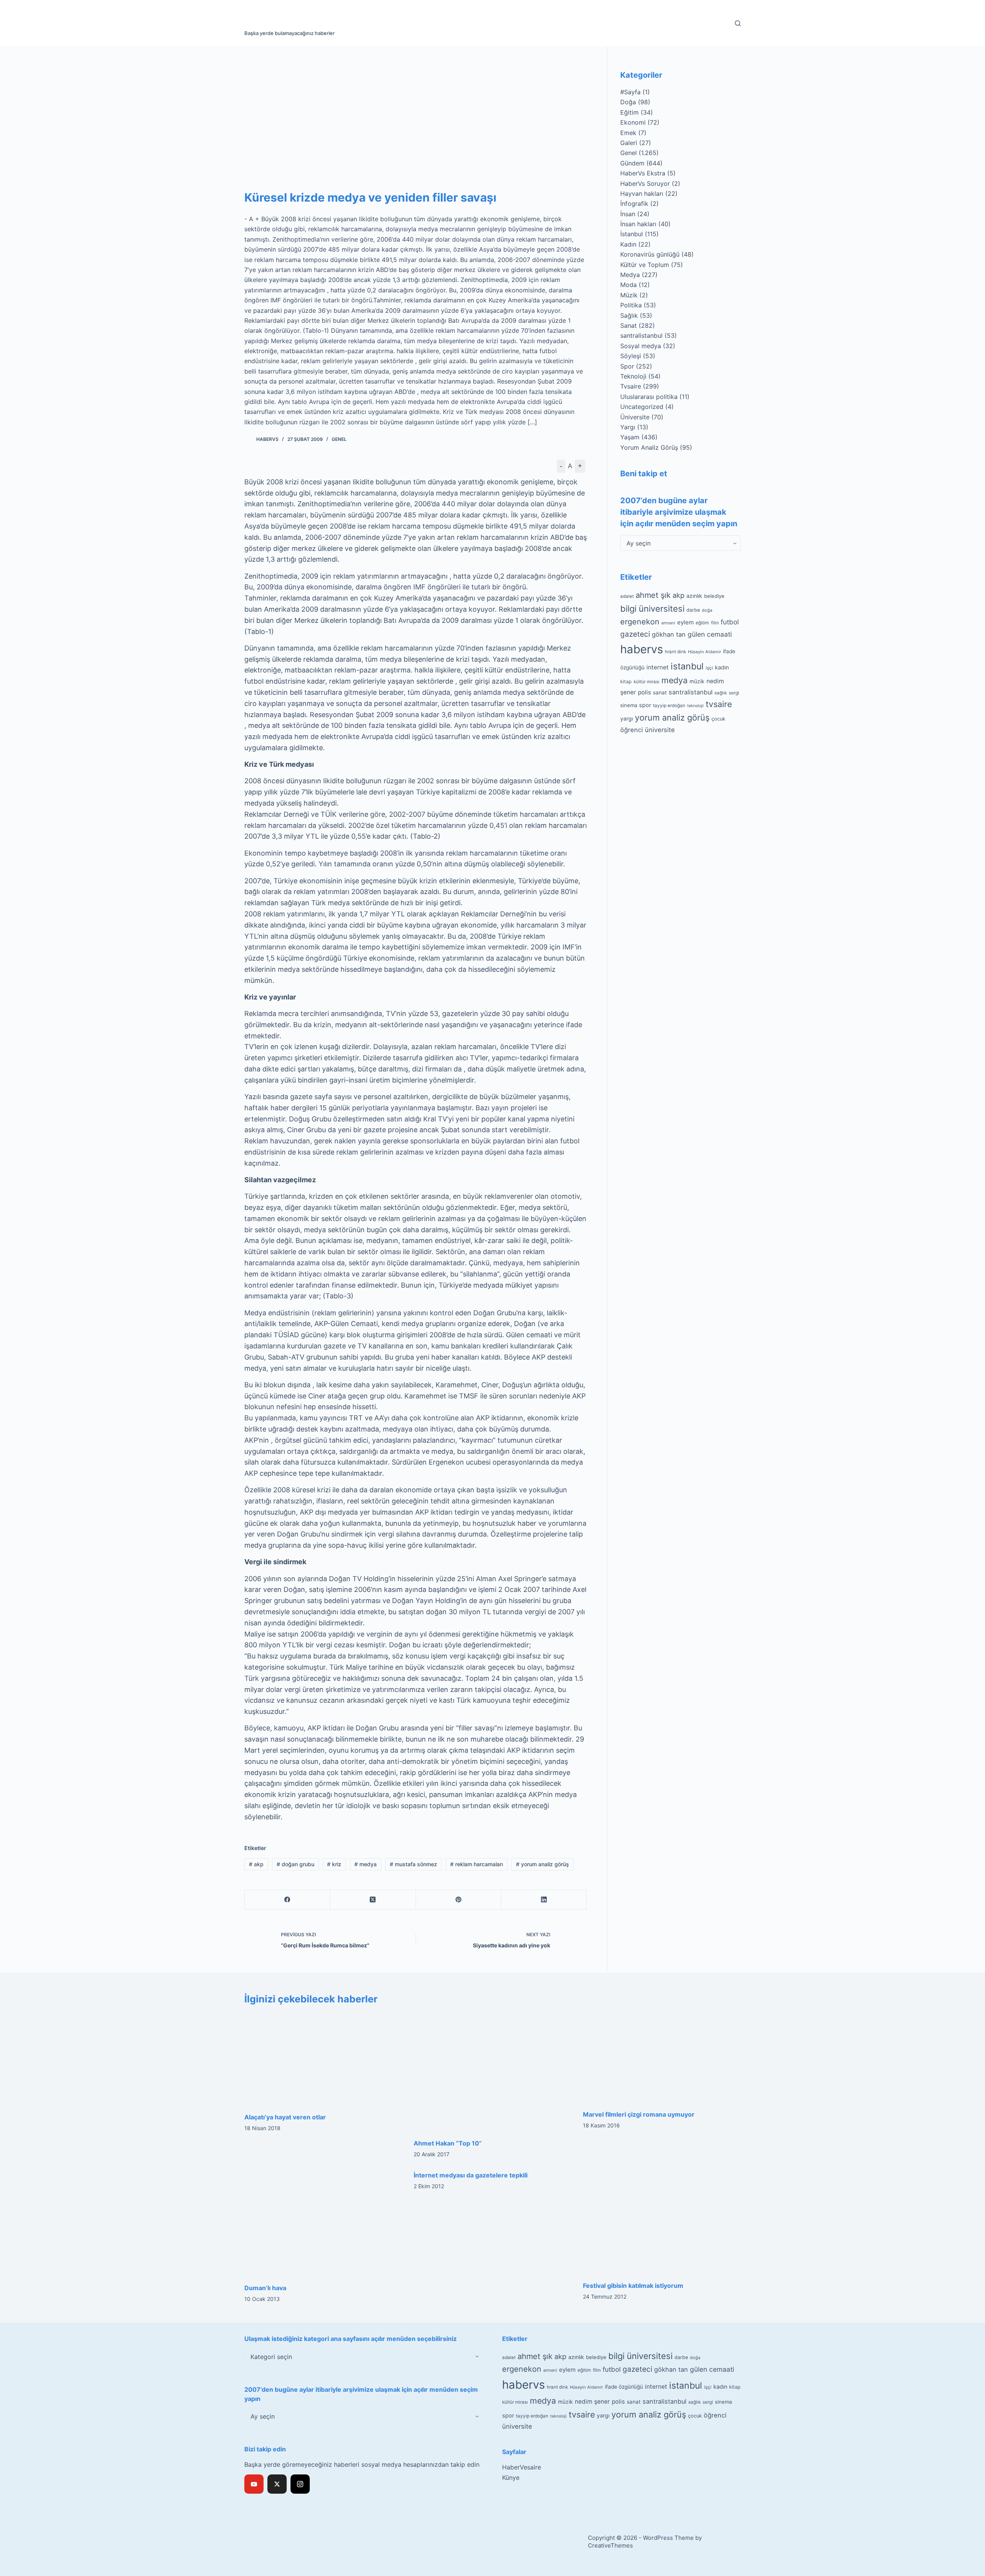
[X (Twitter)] (373, 1900)
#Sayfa (630, 92)
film (715, 623)
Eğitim (629, 112)
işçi (709, 668)
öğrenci (632, 730)
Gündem (632, 163)
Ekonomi (633, 122)
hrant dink (675, 652)
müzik (697, 681)
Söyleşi (631, 356)
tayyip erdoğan (669, 706)
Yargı (628, 427)
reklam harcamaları (477, 1864)
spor (645, 705)
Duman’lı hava (265, 2288)
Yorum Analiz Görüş (649, 447)
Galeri (629, 143)
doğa (707, 610)
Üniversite (635, 417)
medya (366, 1864)
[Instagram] (300, 2484)
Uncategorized (642, 407)
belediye (714, 596)
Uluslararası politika (649, 397)
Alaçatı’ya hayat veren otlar (285, 2117)
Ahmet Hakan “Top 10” (448, 2143)
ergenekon (640, 622)
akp (256, 1864)
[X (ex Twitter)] (277, 2484)
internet (658, 667)
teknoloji (695, 706)
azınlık (694, 596)
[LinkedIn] (544, 1900)
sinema (629, 705)
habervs (642, 649)
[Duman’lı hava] (323, 2223)
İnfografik (634, 204)
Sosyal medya (641, 346)
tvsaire (719, 704)
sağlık (721, 693)
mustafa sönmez (413, 1864)
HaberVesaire (522, 2467)
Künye (511, 2478)
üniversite (660, 730)
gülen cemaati (710, 634)
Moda (629, 285)
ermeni (668, 623)
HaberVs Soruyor (645, 184)
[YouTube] (254, 2484)
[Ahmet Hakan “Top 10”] (492, 2072)
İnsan (628, 214)
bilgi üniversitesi (652, 609)
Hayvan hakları (642, 194)
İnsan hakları (638, 224)
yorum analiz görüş (543, 1864)
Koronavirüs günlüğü (650, 254)
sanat (660, 692)
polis (644, 692)
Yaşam (630, 437)
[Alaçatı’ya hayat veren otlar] (323, 2059)
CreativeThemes (610, 2545)
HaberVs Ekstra (643, 173)
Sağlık (629, 315)
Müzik (629, 295)
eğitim (702, 623)
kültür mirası (647, 682)
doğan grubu (295, 1864)
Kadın (628, 244)
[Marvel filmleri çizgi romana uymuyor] (662, 2058)
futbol (730, 622)
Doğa (628, 102)
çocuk (718, 719)
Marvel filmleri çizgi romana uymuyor (639, 2114)
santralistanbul (641, 335)
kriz (334, 1864)
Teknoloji (633, 376)
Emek (628, 133)
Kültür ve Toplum (645, 265)
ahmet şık (653, 595)
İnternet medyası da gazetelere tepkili (471, 2175)
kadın (722, 667)
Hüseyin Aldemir (705, 652)
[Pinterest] (459, 1900)
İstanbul (632, 234)
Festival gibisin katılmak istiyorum (633, 2286)
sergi (734, 693)
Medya (630, 275)
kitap (626, 682)
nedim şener (592, 2402)
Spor (627, 366)
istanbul (687, 666)
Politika (631, 305)
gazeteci (635, 634)
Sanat (629, 325)
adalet (627, 596)
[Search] (738, 23)
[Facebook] (287, 1900)
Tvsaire (631, 386)
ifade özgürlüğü (624, 2387)
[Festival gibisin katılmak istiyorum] (662, 2222)
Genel (339, 439)
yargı (627, 718)
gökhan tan (669, 634)
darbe (693, 610)
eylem (685, 622)
